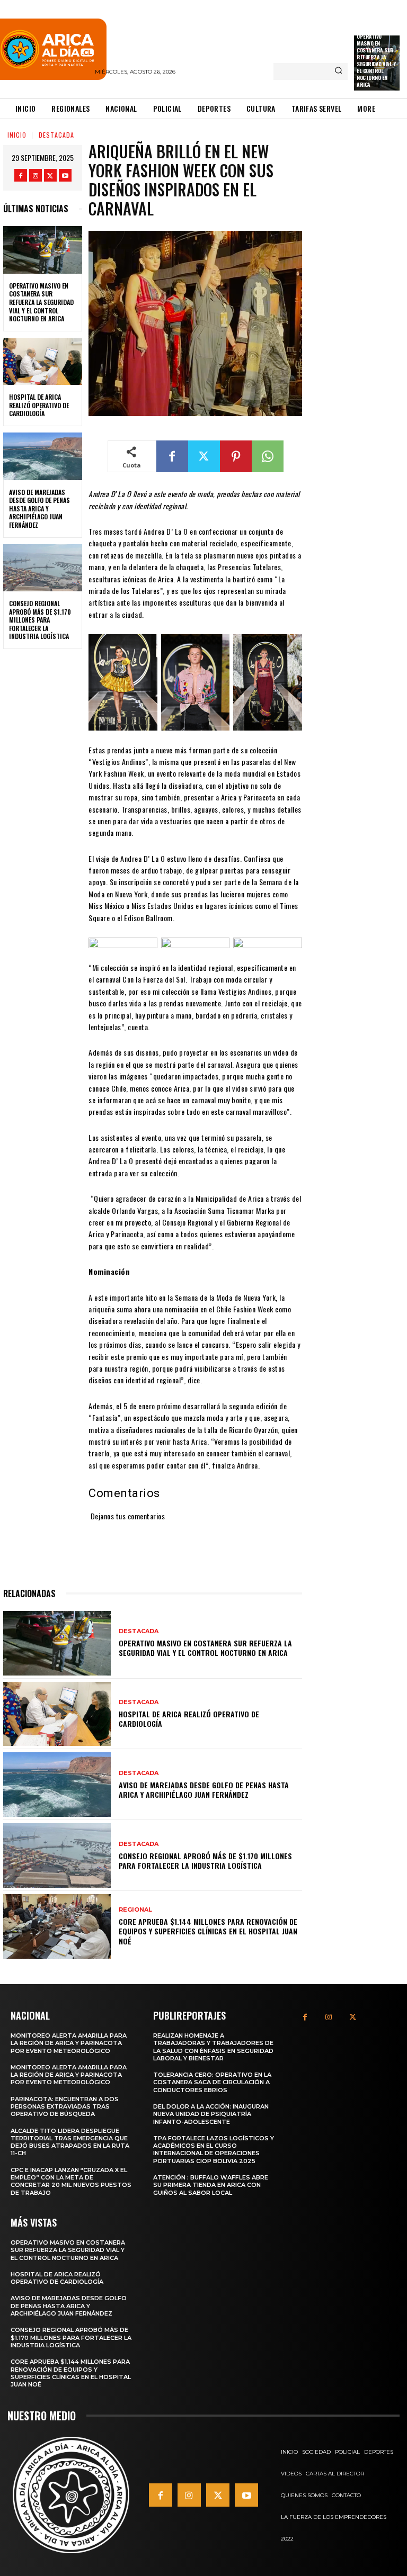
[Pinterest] (236, 456)
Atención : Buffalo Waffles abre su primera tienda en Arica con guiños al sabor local (211, 2185)
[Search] (338, 71)
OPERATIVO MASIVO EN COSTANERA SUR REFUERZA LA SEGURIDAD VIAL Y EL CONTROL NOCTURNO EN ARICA (376, 60)
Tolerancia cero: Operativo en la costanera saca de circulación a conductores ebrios (212, 2082)
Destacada (56, 135)
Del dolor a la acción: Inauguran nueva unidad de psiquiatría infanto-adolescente (211, 2114)
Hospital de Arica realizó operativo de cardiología (39, 405)
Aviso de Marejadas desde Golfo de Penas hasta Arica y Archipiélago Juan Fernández (39, 508)
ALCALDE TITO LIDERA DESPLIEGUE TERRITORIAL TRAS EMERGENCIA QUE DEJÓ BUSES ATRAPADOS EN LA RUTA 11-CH (70, 2142)
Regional (135, 1910)
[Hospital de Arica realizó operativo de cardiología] (43, 362)
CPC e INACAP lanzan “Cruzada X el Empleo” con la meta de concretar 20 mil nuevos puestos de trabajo (71, 2181)
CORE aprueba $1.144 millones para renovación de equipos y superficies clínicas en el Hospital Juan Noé (208, 1931)
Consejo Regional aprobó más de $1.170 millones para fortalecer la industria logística (40, 620)
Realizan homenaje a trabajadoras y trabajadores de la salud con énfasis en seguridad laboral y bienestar (213, 2047)
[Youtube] (65, 175)
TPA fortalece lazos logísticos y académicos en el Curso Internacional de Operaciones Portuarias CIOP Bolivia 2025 (214, 2150)
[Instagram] (36, 175)
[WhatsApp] (268, 456)
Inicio (17, 135)
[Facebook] (21, 175)
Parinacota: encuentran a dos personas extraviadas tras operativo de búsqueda (65, 2107)
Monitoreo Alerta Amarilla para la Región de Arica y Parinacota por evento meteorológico (69, 2043)
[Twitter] (50, 175)
